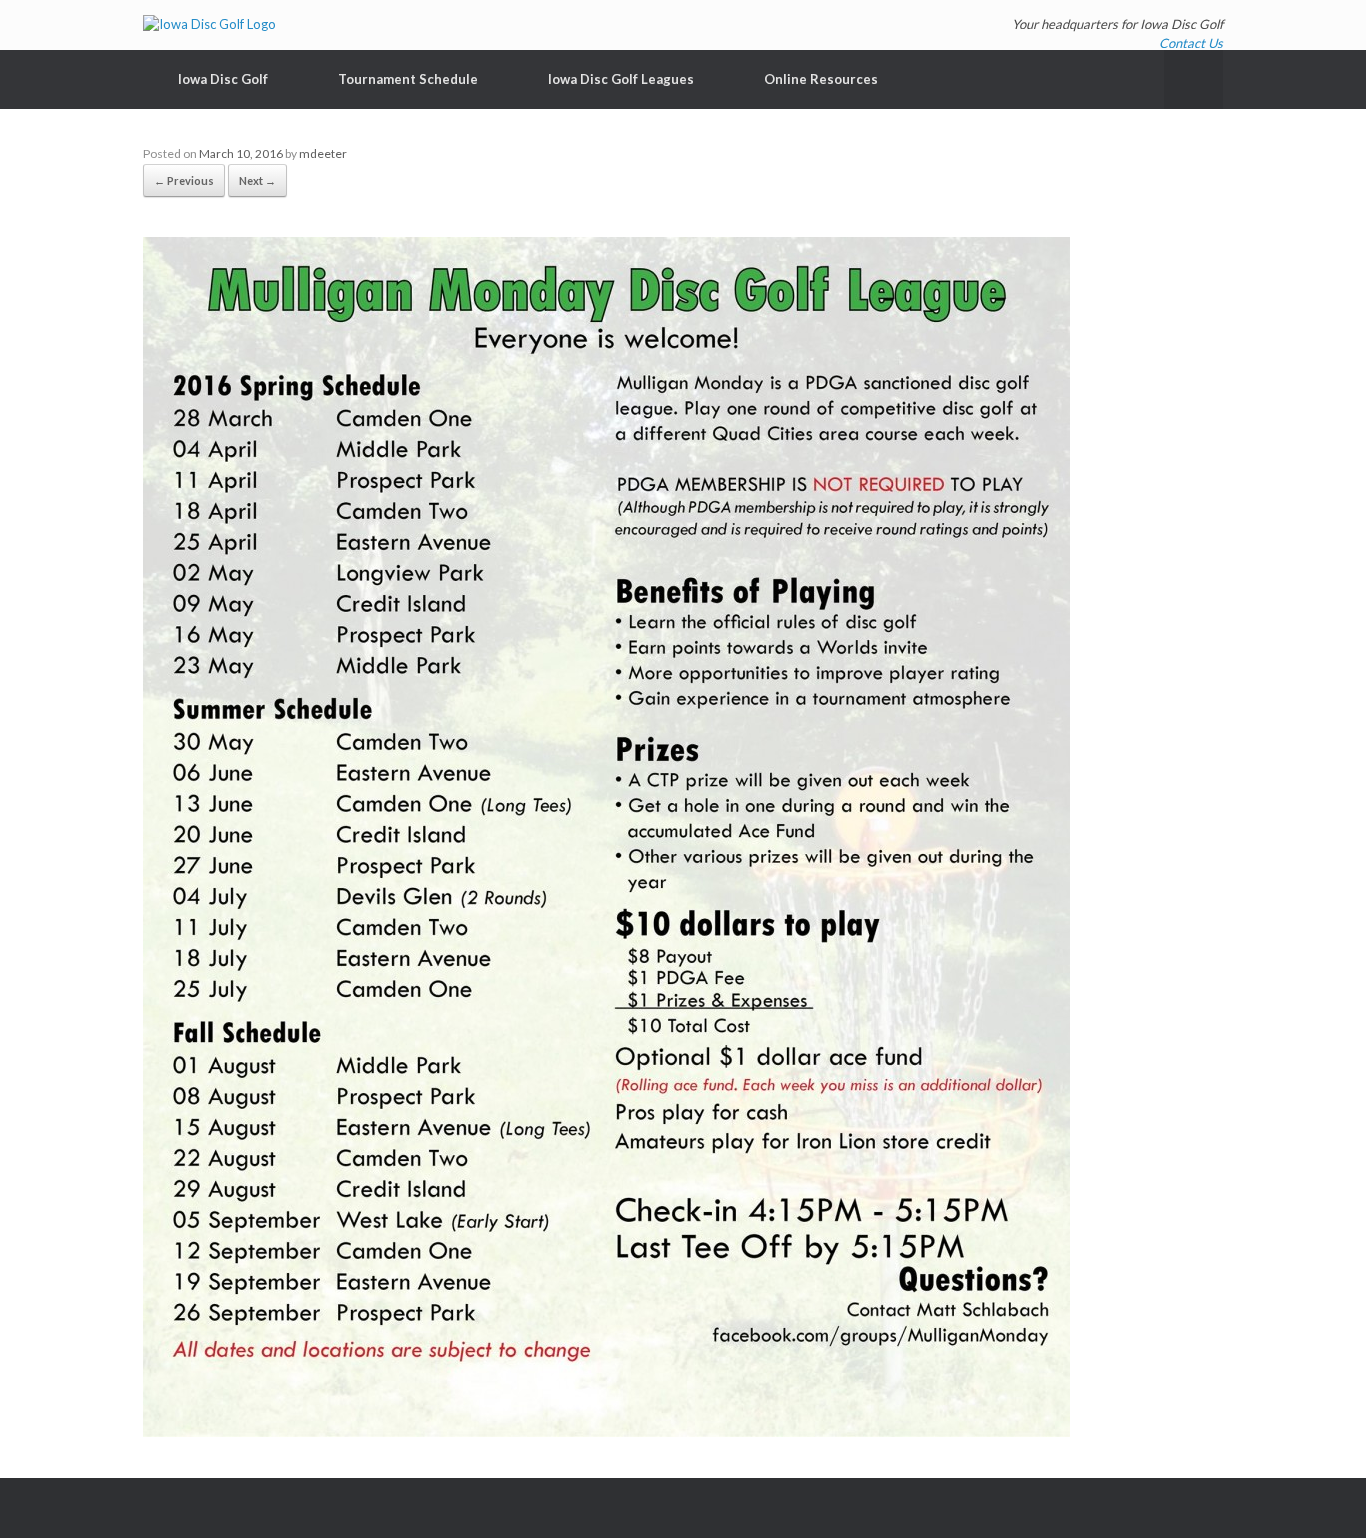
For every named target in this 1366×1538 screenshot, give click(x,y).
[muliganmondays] (606, 1432)
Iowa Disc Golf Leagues (621, 79)
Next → (257, 180)
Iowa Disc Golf (223, 79)
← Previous (184, 180)
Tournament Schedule (408, 79)
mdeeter (323, 153)
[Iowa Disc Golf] (209, 25)
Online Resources (821, 79)
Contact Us (1191, 43)
